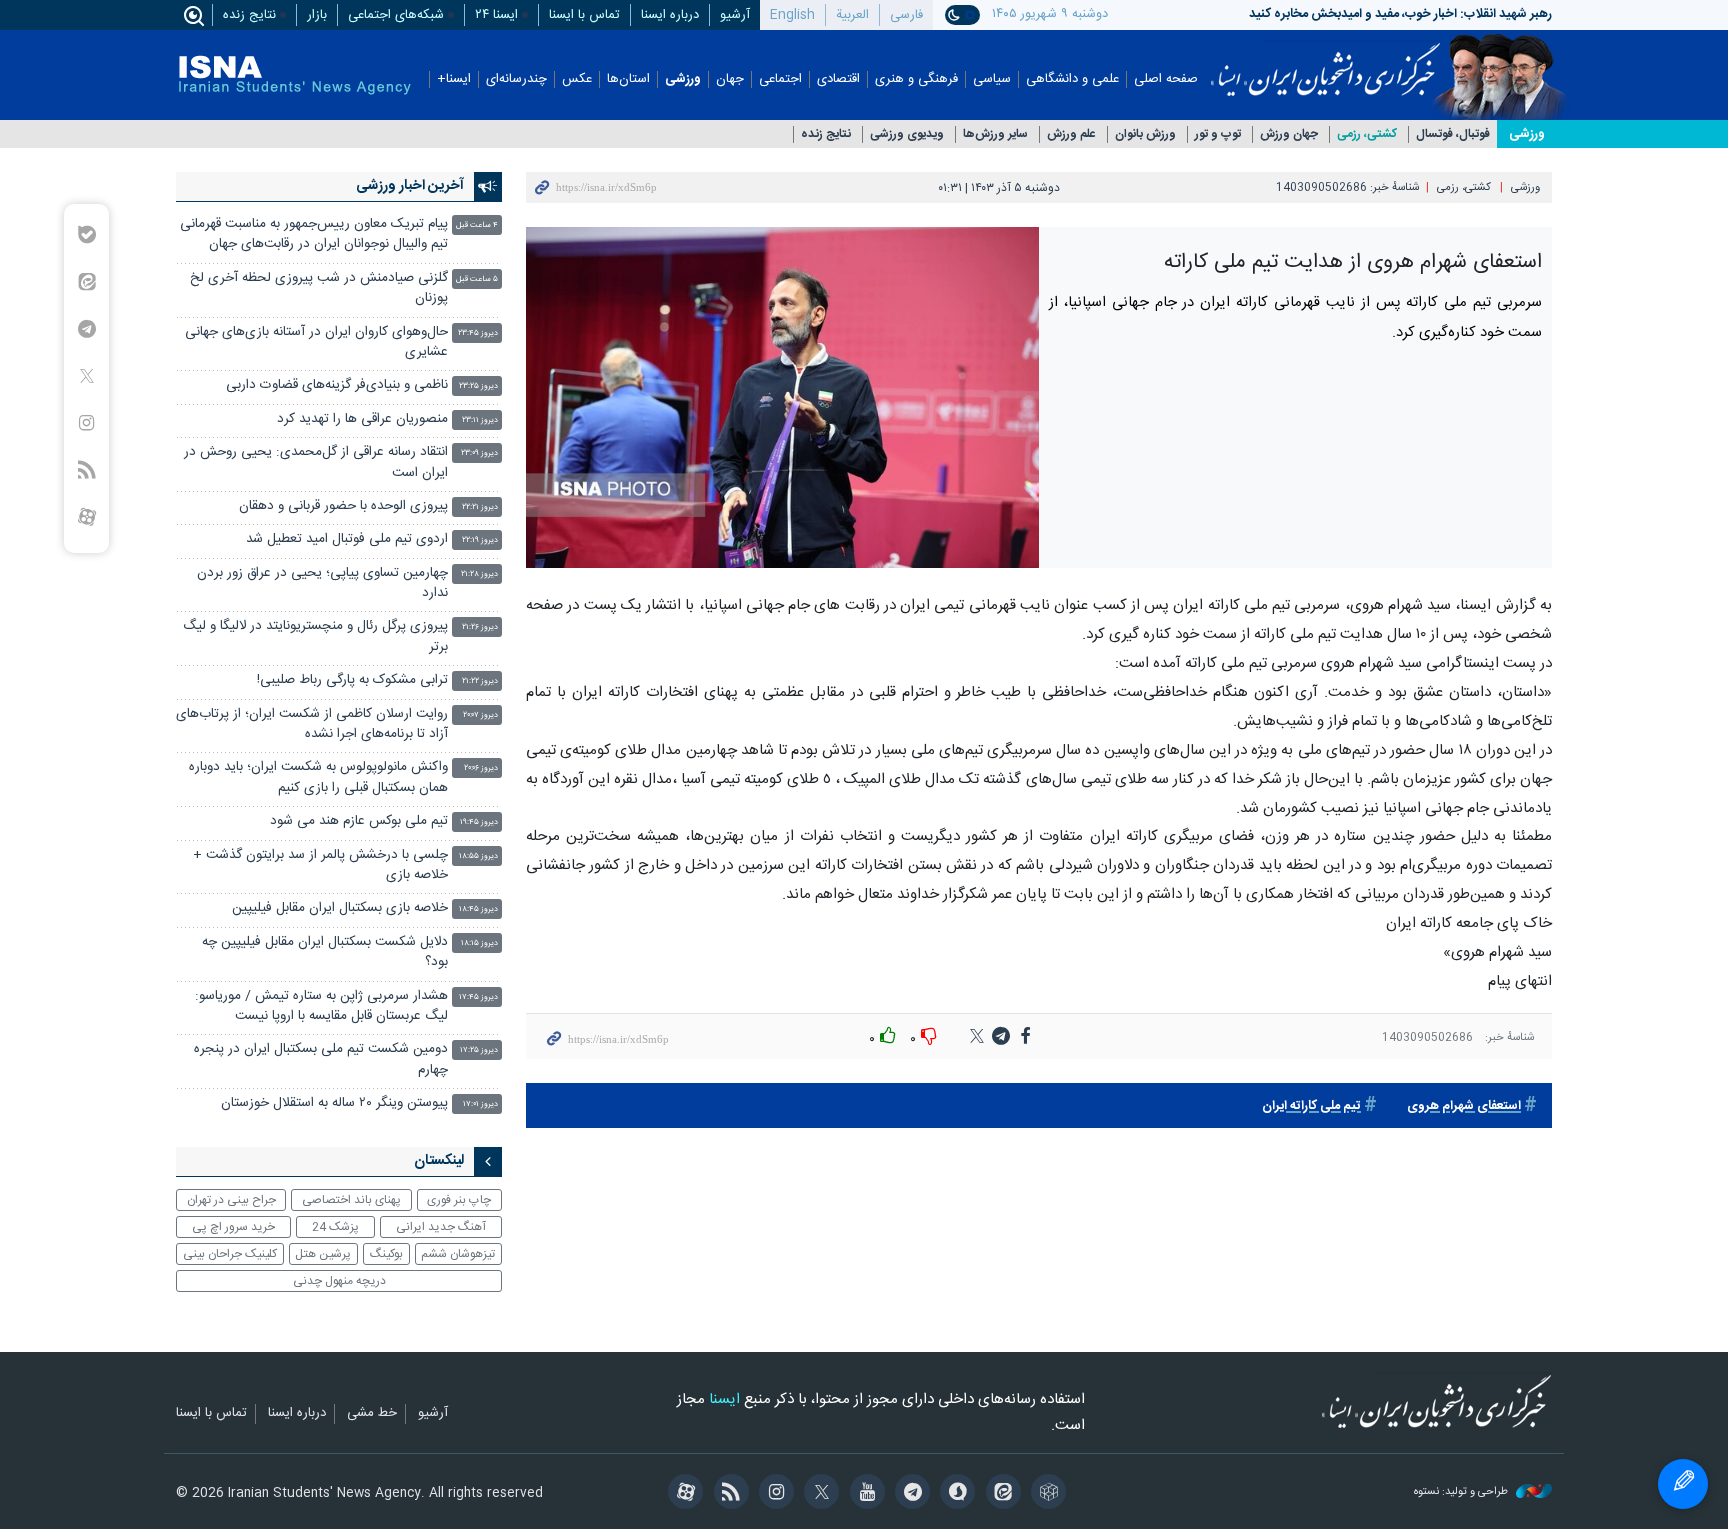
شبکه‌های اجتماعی (396, 15)
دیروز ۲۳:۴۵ (478, 333)
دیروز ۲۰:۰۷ (480, 715)
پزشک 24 (335, 1227)
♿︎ (1683, 1484)
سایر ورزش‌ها (995, 134)
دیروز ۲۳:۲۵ (478, 386)
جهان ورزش (1289, 134)
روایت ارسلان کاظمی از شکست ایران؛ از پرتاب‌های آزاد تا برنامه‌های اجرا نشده (312, 724)
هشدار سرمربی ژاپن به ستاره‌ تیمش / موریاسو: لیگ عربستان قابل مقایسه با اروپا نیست (321, 1006)
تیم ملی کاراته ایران (1311, 1106)
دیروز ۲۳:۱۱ (480, 420)
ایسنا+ (454, 79)
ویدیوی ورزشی (907, 134)
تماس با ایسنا (584, 15)
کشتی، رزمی (1367, 134)
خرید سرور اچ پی (233, 1227)
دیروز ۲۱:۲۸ (479, 574)
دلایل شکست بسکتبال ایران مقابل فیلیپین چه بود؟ (325, 952)
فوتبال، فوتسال (1453, 134)
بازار (317, 15)
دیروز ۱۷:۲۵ (479, 1050)
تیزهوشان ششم (458, 1254)
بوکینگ (386, 1254)
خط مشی (372, 1414)
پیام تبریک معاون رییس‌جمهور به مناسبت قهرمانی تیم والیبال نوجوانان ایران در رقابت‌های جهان (314, 234)
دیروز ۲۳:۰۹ (479, 453)
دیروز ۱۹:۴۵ (479, 822)
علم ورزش (1071, 134)
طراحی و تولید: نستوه (1462, 1492)
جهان (730, 79)
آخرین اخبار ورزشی (410, 186)
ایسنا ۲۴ (496, 15)
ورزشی (683, 79)
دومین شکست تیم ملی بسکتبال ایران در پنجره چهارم (321, 1059)
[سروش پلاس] (954, 1494)
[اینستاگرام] (773, 1494)
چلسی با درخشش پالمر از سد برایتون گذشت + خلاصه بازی (320, 865)
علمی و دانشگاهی (1072, 79)
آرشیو (735, 15)
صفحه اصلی (1166, 79)
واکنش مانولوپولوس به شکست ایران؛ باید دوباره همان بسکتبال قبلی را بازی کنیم (318, 777)
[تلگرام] (909, 1494)
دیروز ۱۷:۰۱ (480, 1104)
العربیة (852, 15)
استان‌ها (628, 79)
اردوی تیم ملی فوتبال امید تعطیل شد (347, 539)
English (792, 15)
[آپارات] (682, 1494)
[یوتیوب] (863, 1494)
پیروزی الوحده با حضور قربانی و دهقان (343, 506)
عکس (577, 79)
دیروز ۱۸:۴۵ (478, 909)
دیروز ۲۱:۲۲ (480, 681)
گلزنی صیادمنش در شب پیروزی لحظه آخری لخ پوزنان (319, 288)
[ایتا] (999, 1494)
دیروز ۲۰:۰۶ (481, 768)
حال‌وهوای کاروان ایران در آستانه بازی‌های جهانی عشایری (316, 342)
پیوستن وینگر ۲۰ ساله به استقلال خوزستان (334, 1103)
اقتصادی (838, 79)
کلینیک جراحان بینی (230, 1254)
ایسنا (1325, 63)
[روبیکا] (1045, 1494)
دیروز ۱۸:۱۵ (479, 943)
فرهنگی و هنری (916, 79)
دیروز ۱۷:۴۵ (478, 997)
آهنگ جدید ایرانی (441, 1227)
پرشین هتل (323, 1254)
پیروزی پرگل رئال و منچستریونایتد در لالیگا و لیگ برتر (315, 636)
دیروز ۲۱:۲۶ (480, 627)
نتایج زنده (249, 15)
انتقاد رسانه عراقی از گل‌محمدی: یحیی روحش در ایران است (316, 462)
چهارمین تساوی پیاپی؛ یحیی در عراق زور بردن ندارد (322, 583)
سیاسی (992, 79)
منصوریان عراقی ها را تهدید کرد (362, 419)
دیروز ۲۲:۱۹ (480, 540)
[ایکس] (818, 1494)
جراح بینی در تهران (231, 1200)
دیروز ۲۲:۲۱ (480, 507)
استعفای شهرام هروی (1464, 1106)
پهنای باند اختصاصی (351, 1200)
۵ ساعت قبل (477, 279)
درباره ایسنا (670, 15)
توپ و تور (1218, 134)
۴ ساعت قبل (477, 225)
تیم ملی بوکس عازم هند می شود (359, 821)
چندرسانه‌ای (516, 79)
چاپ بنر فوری (459, 1200)
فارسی (906, 15)
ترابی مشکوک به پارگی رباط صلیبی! (352, 680)
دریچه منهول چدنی (339, 1281)
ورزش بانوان (1145, 134)
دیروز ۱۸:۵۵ (478, 856)
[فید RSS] (727, 1494)
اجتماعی (780, 79)
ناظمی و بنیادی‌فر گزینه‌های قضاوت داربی (337, 385)
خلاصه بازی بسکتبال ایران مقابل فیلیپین (340, 908)
